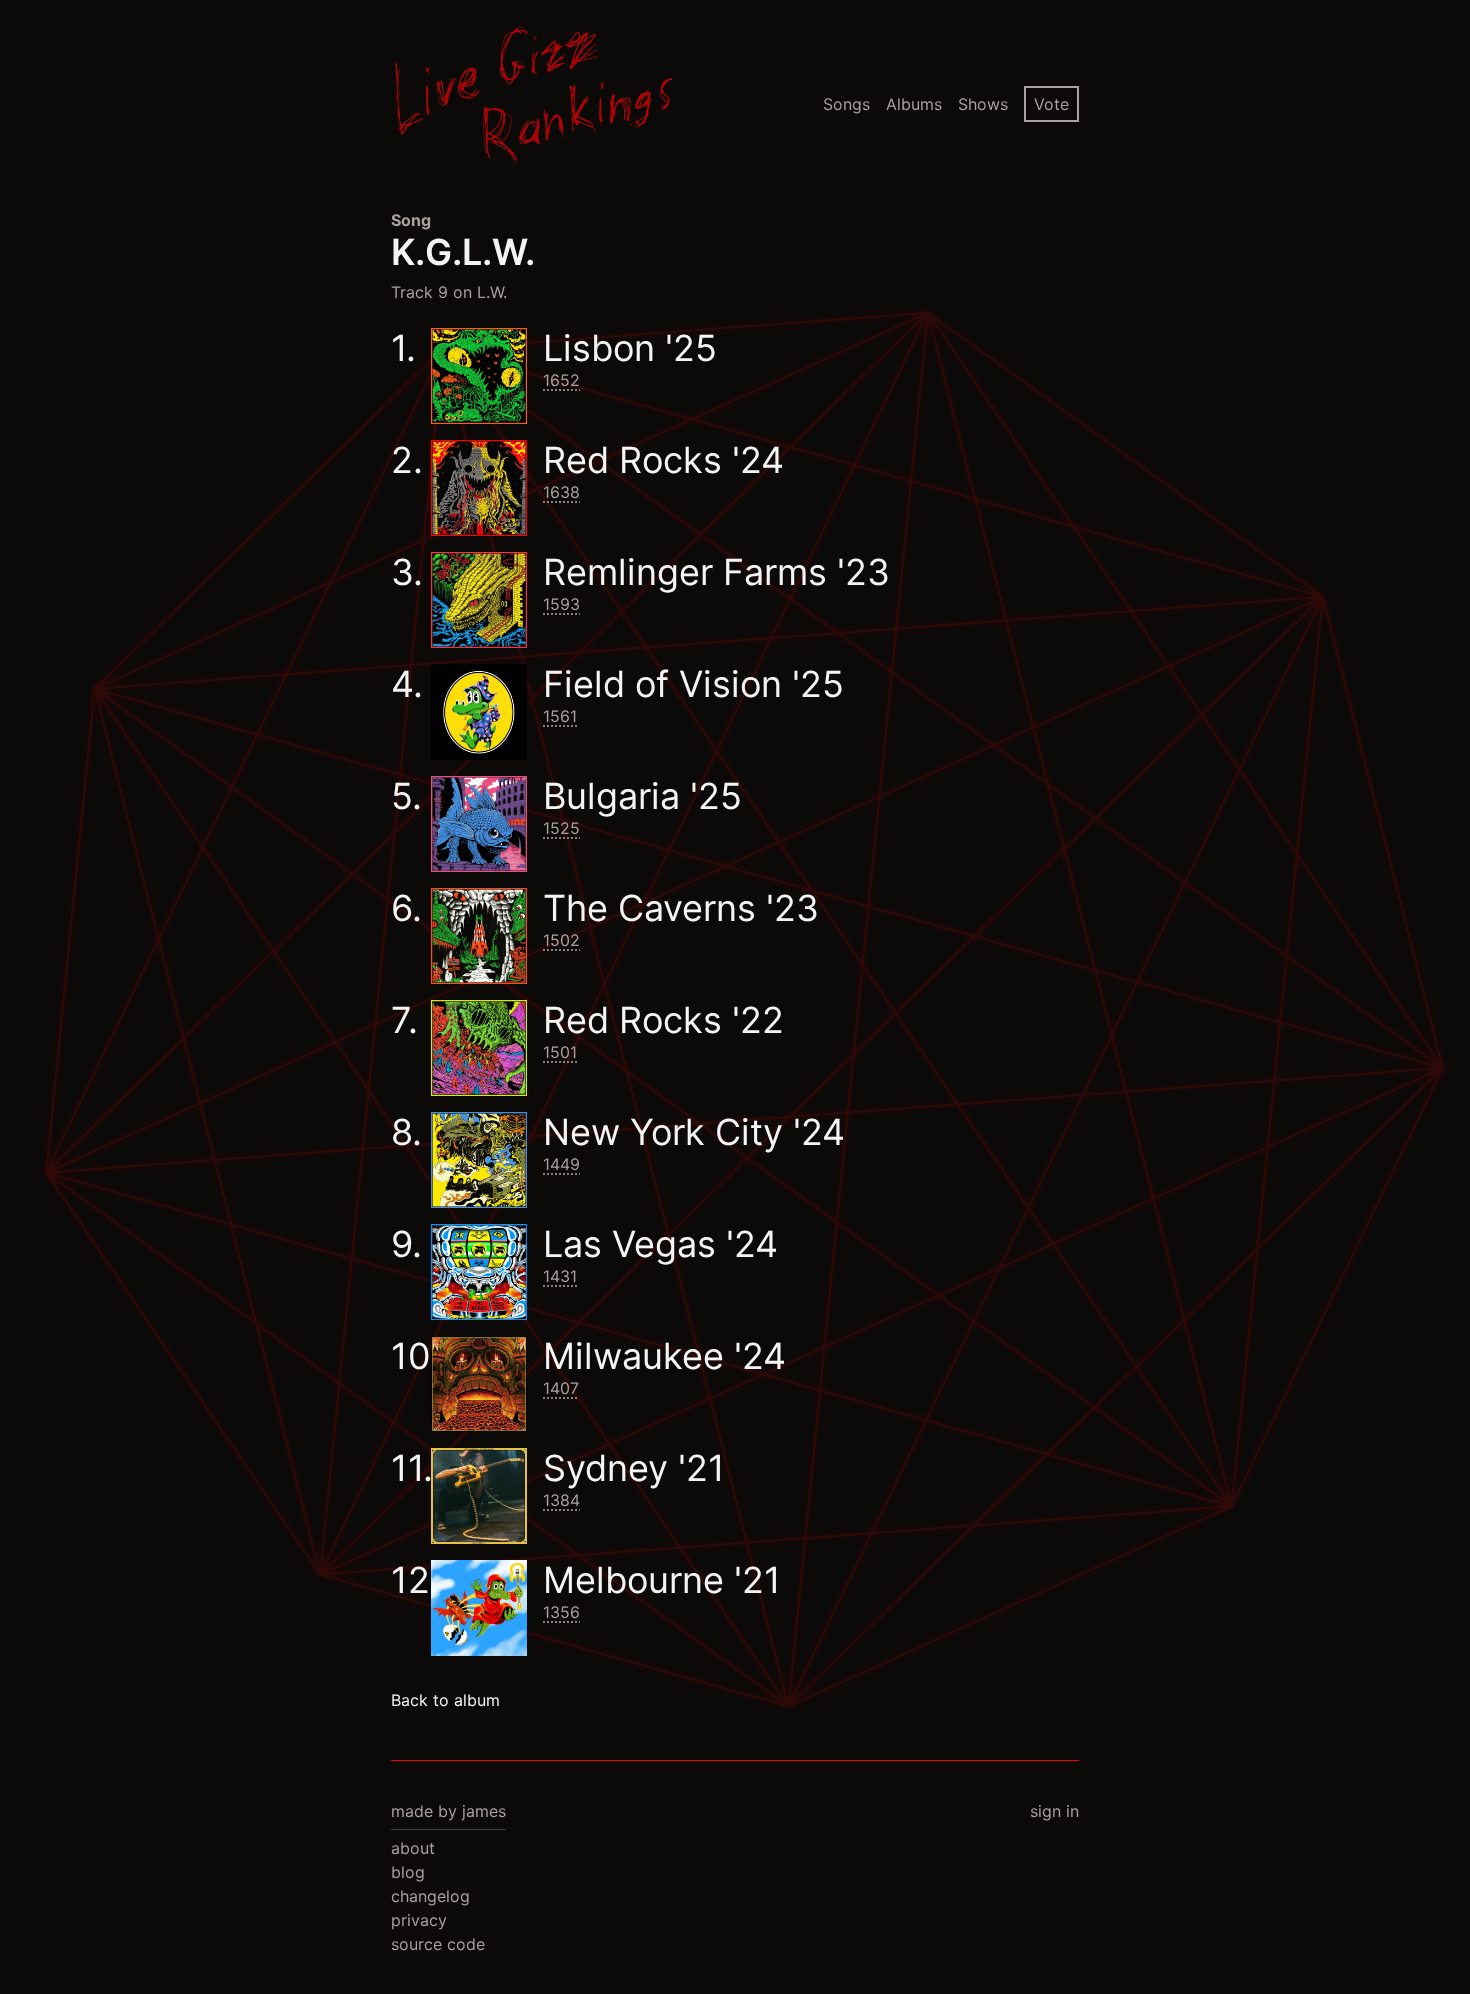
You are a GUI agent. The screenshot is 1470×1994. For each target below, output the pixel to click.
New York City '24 (694, 1132)
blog (408, 1872)
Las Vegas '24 (660, 1244)
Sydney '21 (634, 1468)
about (413, 1848)
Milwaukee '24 (664, 1356)
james (484, 1811)
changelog (430, 1896)
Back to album (445, 1700)
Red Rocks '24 (663, 460)
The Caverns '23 (681, 908)
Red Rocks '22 (663, 1020)
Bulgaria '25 (642, 796)
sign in (1054, 1811)
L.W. (492, 292)
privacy (419, 1920)
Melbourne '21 (662, 1580)
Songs (846, 104)
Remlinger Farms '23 (716, 572)
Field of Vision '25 (693, 684)
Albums (914, 104)
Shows (983, 104)
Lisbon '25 (630, 348)
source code (438, 1944)
